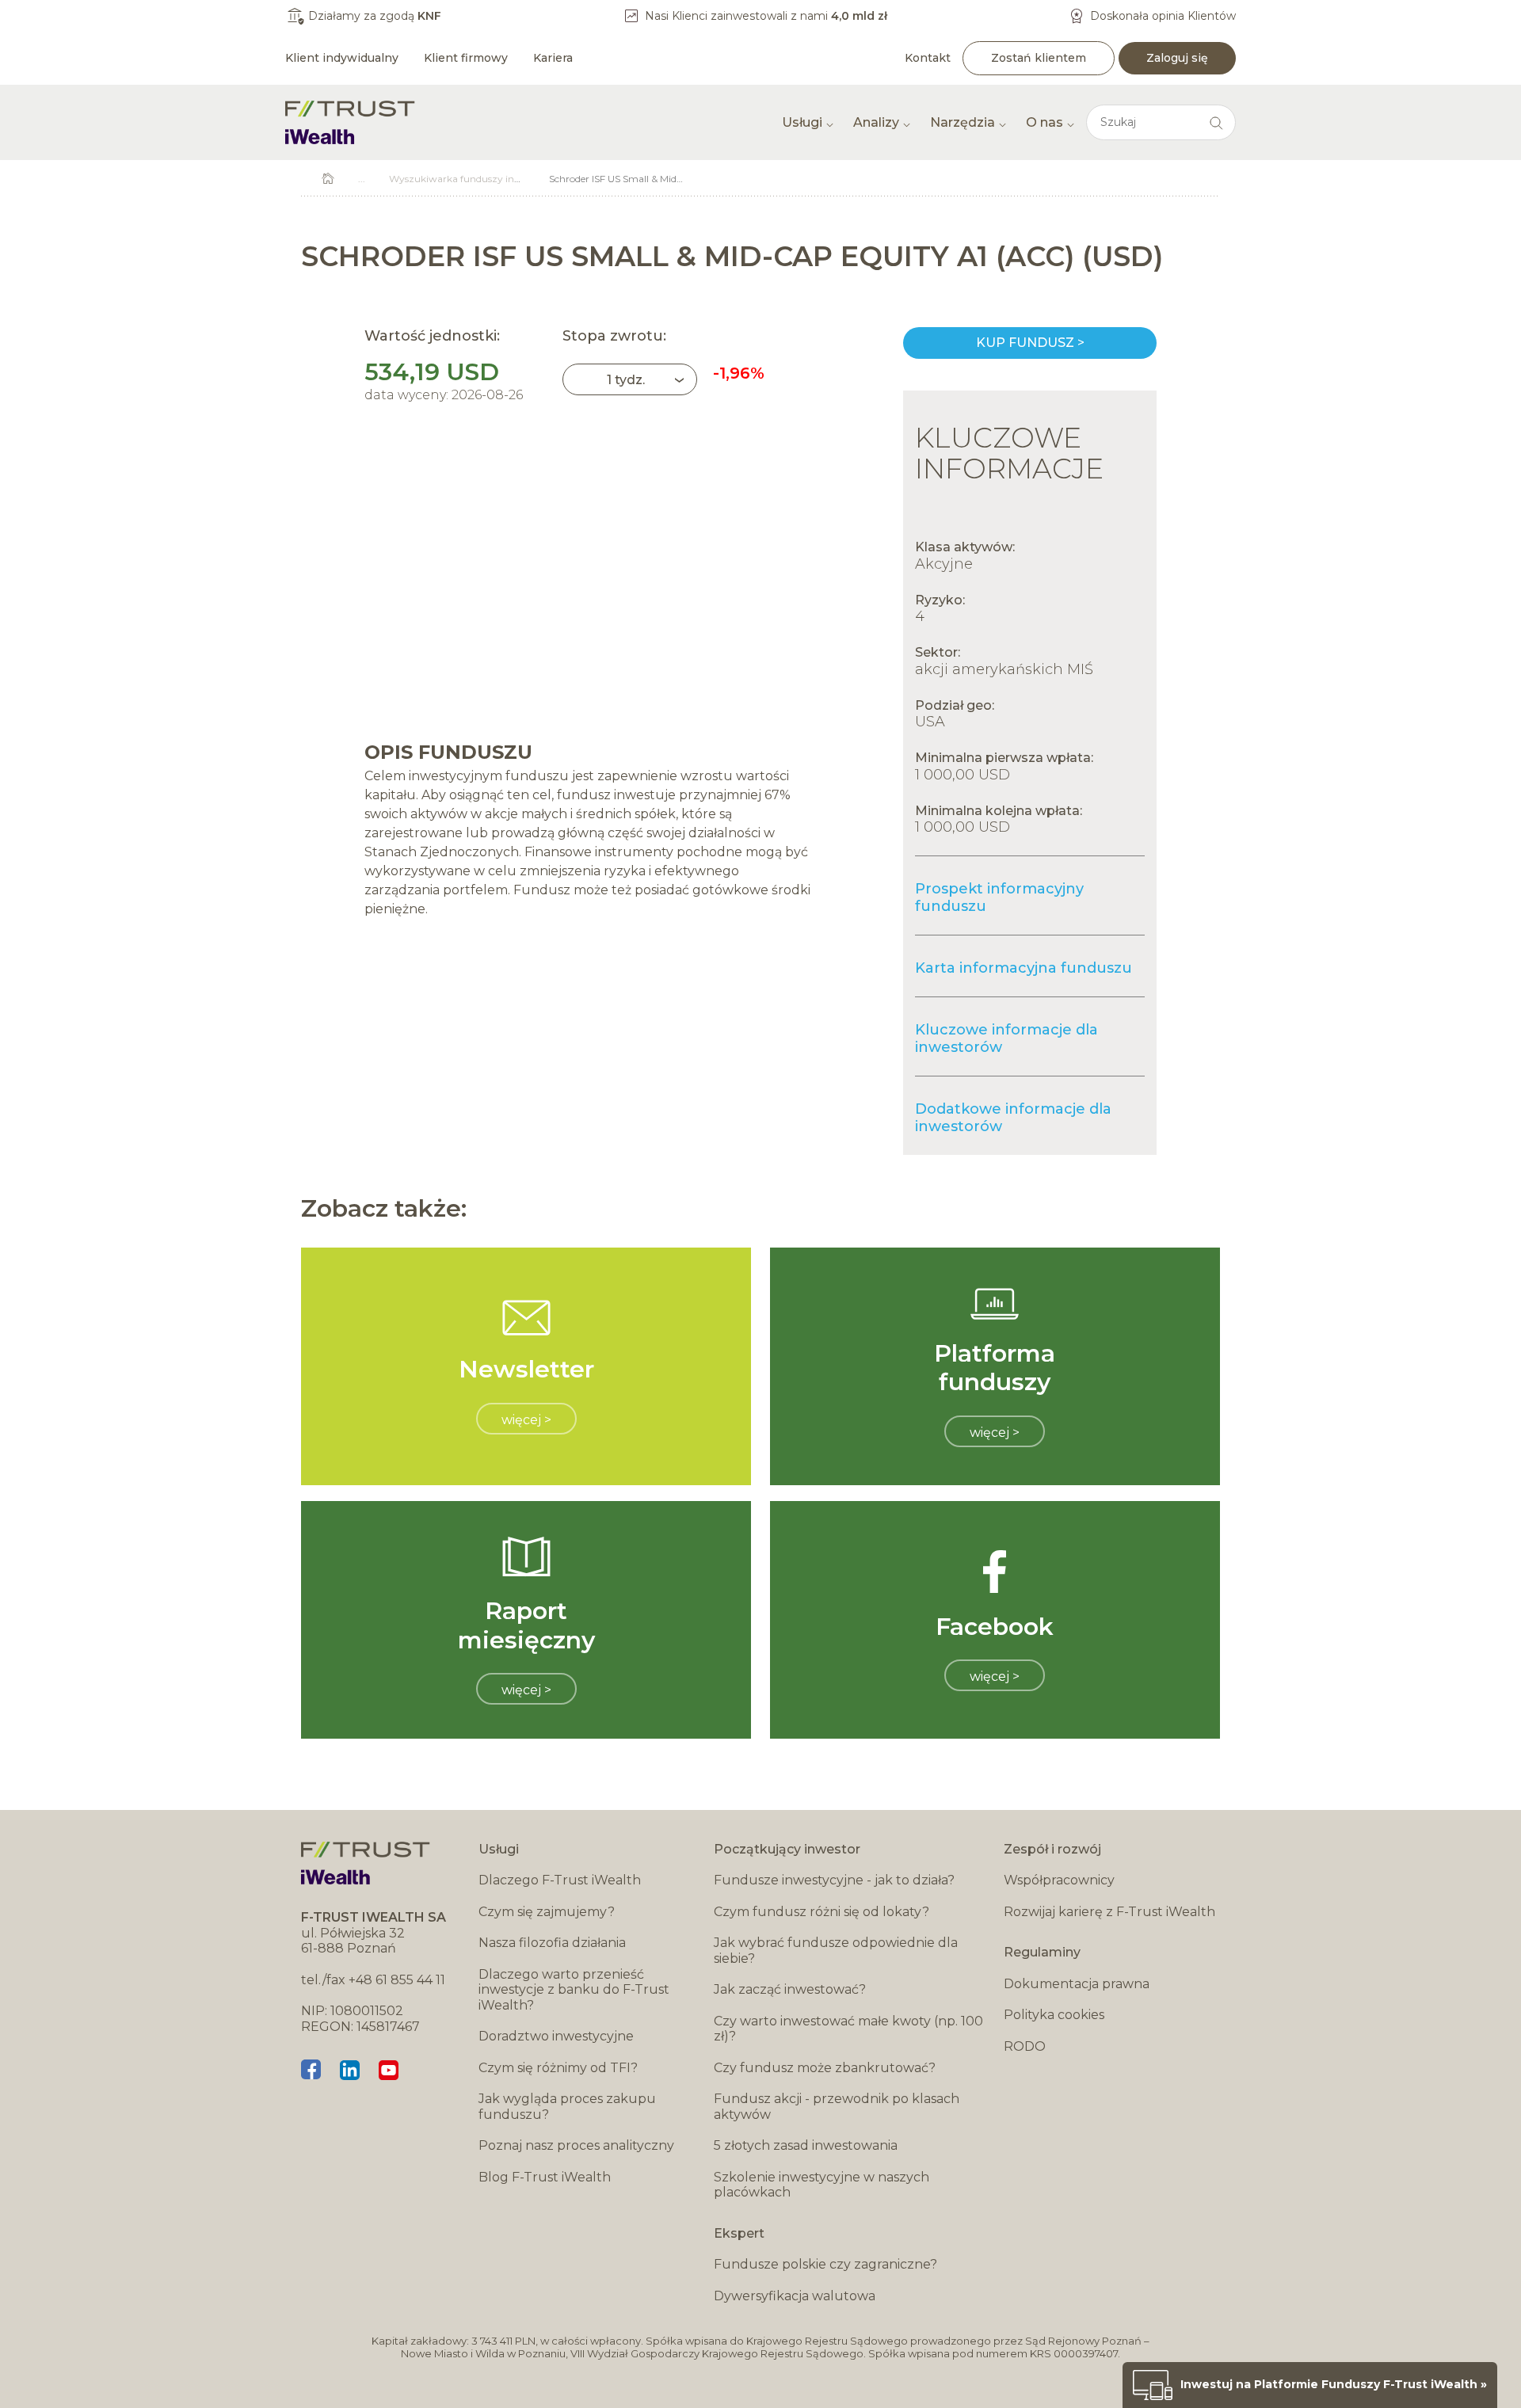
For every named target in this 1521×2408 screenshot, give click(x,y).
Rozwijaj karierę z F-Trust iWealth (1109, 1912)
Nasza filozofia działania (552, 1943)
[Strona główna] (350, 122)
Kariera (553, 58)
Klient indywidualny (342, 58)
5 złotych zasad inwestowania (806, 2145)
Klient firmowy (466, 58)
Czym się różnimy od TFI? (558, 2068)
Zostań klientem (1039, 58)
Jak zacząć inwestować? (790, 1989)
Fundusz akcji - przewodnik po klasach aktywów (837, 2107)
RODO (1025, 2046)
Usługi (802, 122)
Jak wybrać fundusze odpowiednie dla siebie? (836, 1951)
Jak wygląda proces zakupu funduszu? (567, 2107)
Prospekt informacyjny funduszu (999, 897)
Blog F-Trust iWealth (545, 2177)
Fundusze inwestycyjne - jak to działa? (834, 1880)
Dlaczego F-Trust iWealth (560, 1880)
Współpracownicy (1059, 1880)
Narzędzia (963, 122)
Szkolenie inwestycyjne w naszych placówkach (821, 2185)
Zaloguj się (1177, 58)
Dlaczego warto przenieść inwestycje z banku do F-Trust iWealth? (574, 1990)
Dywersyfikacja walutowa (795, 2296)
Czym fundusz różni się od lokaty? (821, 1912)
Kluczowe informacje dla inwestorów (1006, 1038)
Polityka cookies (1054, 2015)
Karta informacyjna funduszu (1024, 968)
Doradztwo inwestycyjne (556, 2036)
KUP (1030, 343)
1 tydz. (626, 380)
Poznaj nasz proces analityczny (576, 2145)
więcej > (526, 1420)
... (362, 179)
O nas (1044, 122)
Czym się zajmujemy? (547, 1912)
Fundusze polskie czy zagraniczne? (825, 2264)
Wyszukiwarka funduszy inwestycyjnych (483, 179)
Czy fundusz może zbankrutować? (825, 2068)
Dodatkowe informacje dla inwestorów (1013, 1118)
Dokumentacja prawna (1077, 1984)
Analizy (876, 122)
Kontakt (928, 58)
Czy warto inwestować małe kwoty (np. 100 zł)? (848, 2029)
